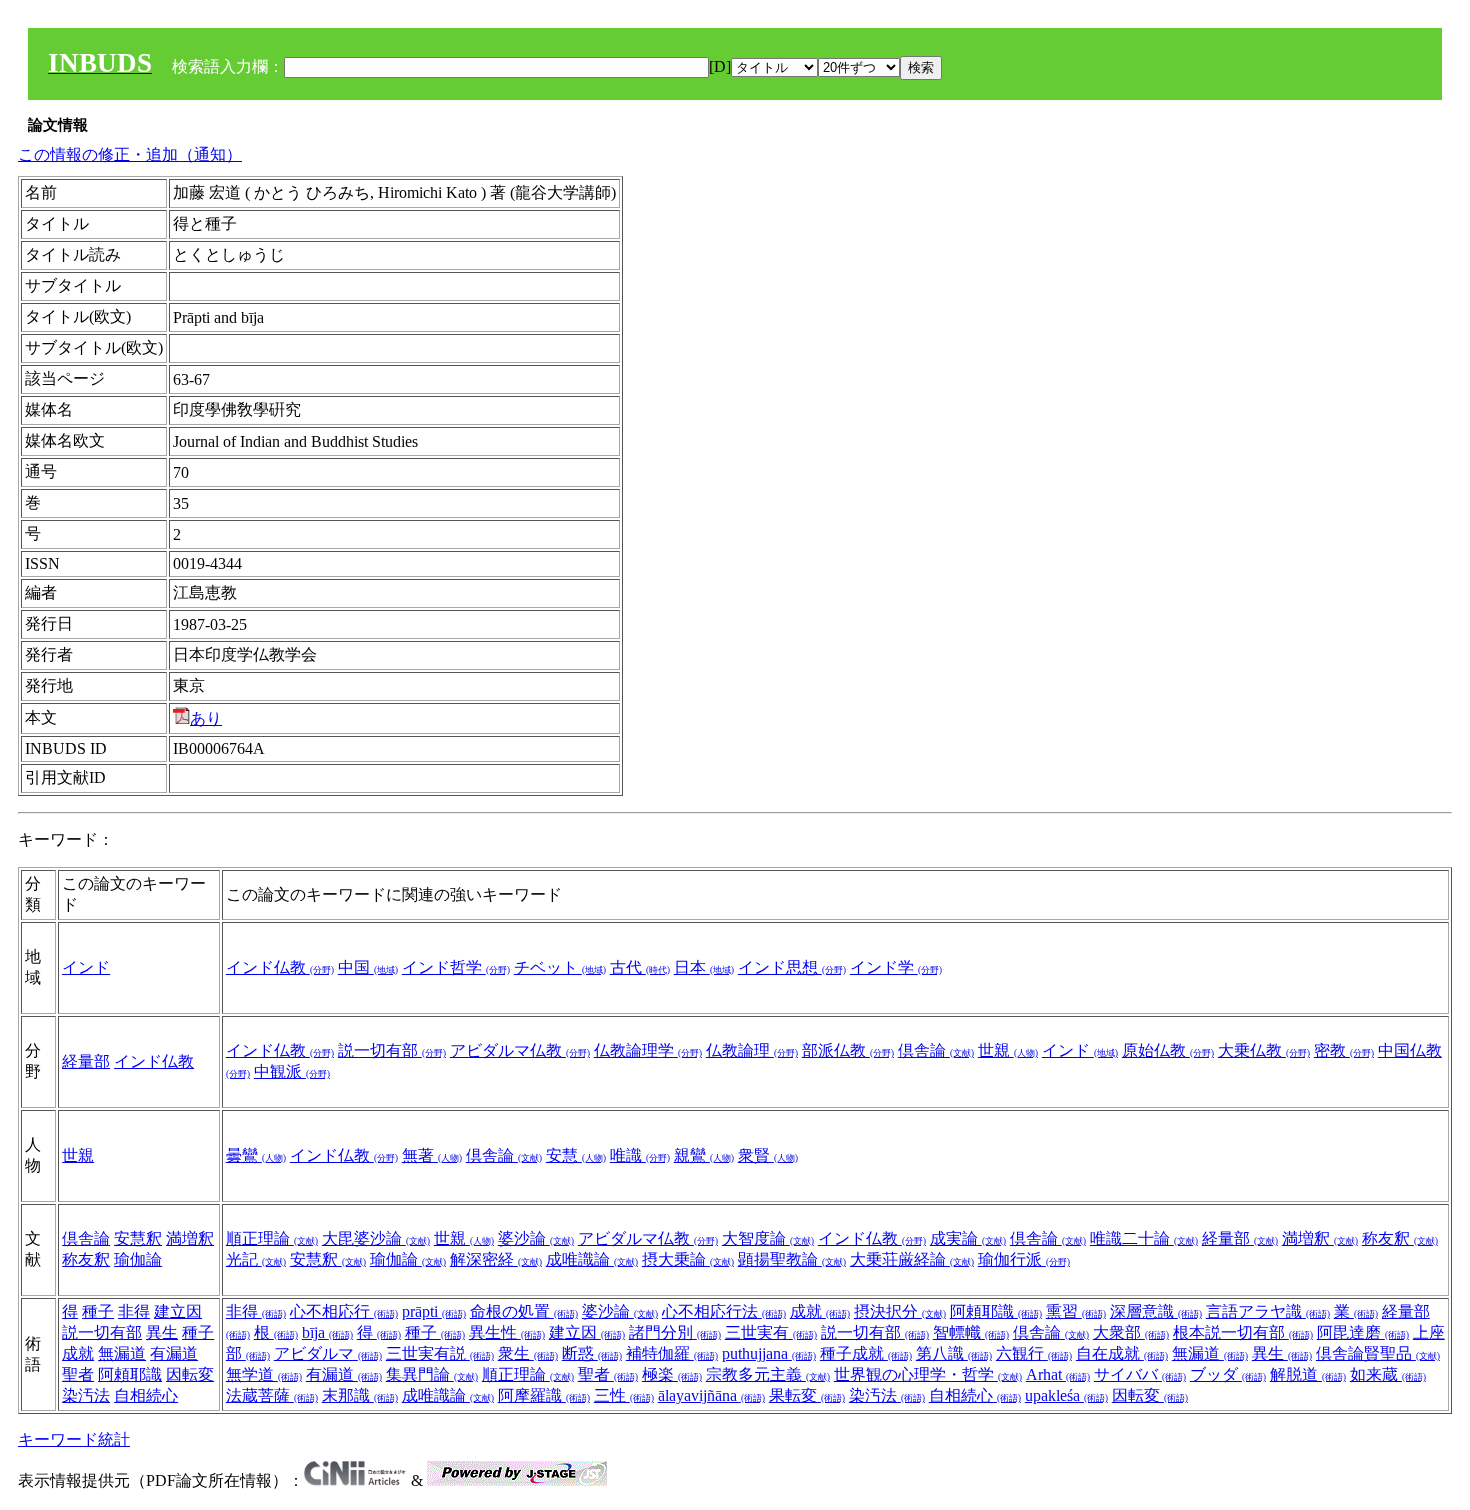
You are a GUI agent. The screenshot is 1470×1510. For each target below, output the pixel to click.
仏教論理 (752, 1050)
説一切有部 (392, 1050)
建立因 (178, 1311)
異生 (162, 1332)
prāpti (434, 1311)
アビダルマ (328, 1353)
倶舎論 (936, 1050)
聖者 (78, 1374)
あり (206, 718)
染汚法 (86, 1395)
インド (86, 967)
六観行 (1034, 1353)
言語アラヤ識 (1268, 1311)
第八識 (954, 1353)
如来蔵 (1388, 1374)
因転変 (190, 1374)
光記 (256, 1259)
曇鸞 (256, 1155)
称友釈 (86, 1259)
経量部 (86, 1061)
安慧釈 (138, 1238)
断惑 (592, 1353)
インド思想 (792, 967)
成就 (820, 1311)
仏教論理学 (648, 1050)
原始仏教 (1168, 1050)
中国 (368, 967)
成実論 (968, 1238)
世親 (1008, 1050)
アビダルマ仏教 (520, 1050)
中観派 (292, 1071)
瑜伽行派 (1024, 1259)
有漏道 (174, 1353)
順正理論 (272, 1238)
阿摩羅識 (544, 1395)
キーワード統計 (74, 1439)
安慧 (576, 1155)
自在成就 (1122, 1353)
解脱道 (1308, 1374)
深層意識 (1156, 1311)
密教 (1344, 1050)
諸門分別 (675, 1332)
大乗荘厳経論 (912, 1259)
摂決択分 (900, 1311)
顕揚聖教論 (792, 1259)
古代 (640, 967)
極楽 (672, 1374)
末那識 (360, 1395)
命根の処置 (524, 1311)
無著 (432, 1155)
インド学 (896, 967)
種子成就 (866, 1353)
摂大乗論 (688, 1259)
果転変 (807, 1395)
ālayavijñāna (711, 1395)
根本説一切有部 (1243, 1332)
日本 (704, 967)
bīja (327, 1332)
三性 (624, 1395)
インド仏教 (280, 967)
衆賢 (768, 1155)
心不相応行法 (724, 1311)
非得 (134, 1311)
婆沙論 (536, 1238)
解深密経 (496, 1259)
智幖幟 (971, 1332)
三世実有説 (440, 1353)
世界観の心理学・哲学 (928, 1374)
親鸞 (704, 1155)
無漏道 (122, 1353)
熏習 (1076, 1311)
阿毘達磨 (1363, 1332)
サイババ (1140, 1374)
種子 (98, 1311)
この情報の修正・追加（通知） (130, 154)
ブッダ (1228, 1374)
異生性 (507, 1332)
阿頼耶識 (130, 1374)
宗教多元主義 (768, 1374)
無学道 (264, 1374)
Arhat (1058, 1374)
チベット (560, 967)
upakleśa (1066, 1395)
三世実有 (771, 1332)
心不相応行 (344, 1311)
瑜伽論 (138, 1259)
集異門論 (432, 1374)
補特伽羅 (672, 1353)
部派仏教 (848, 1050)
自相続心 (146, 1395)
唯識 (640, 1155)
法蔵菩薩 (272, 1395)
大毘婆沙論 (376, 1238)
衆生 (528, 1353)
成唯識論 (592, 1259)
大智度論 (768, 1238)
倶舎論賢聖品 (1378, 1353)
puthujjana (769, 1353)
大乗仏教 (1264, 1050)
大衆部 (1131, 1332)
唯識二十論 (1144, 1238)
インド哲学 (456, 967)
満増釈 (190, 1238)
